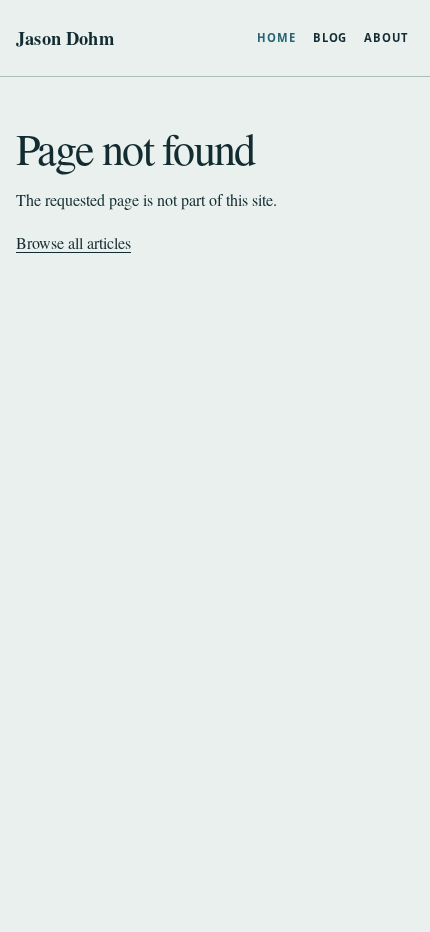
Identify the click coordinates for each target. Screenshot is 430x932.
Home (276, 37)
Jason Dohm (65, 38)
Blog (330, 37)
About (385, 37)
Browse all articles (73, 242)
